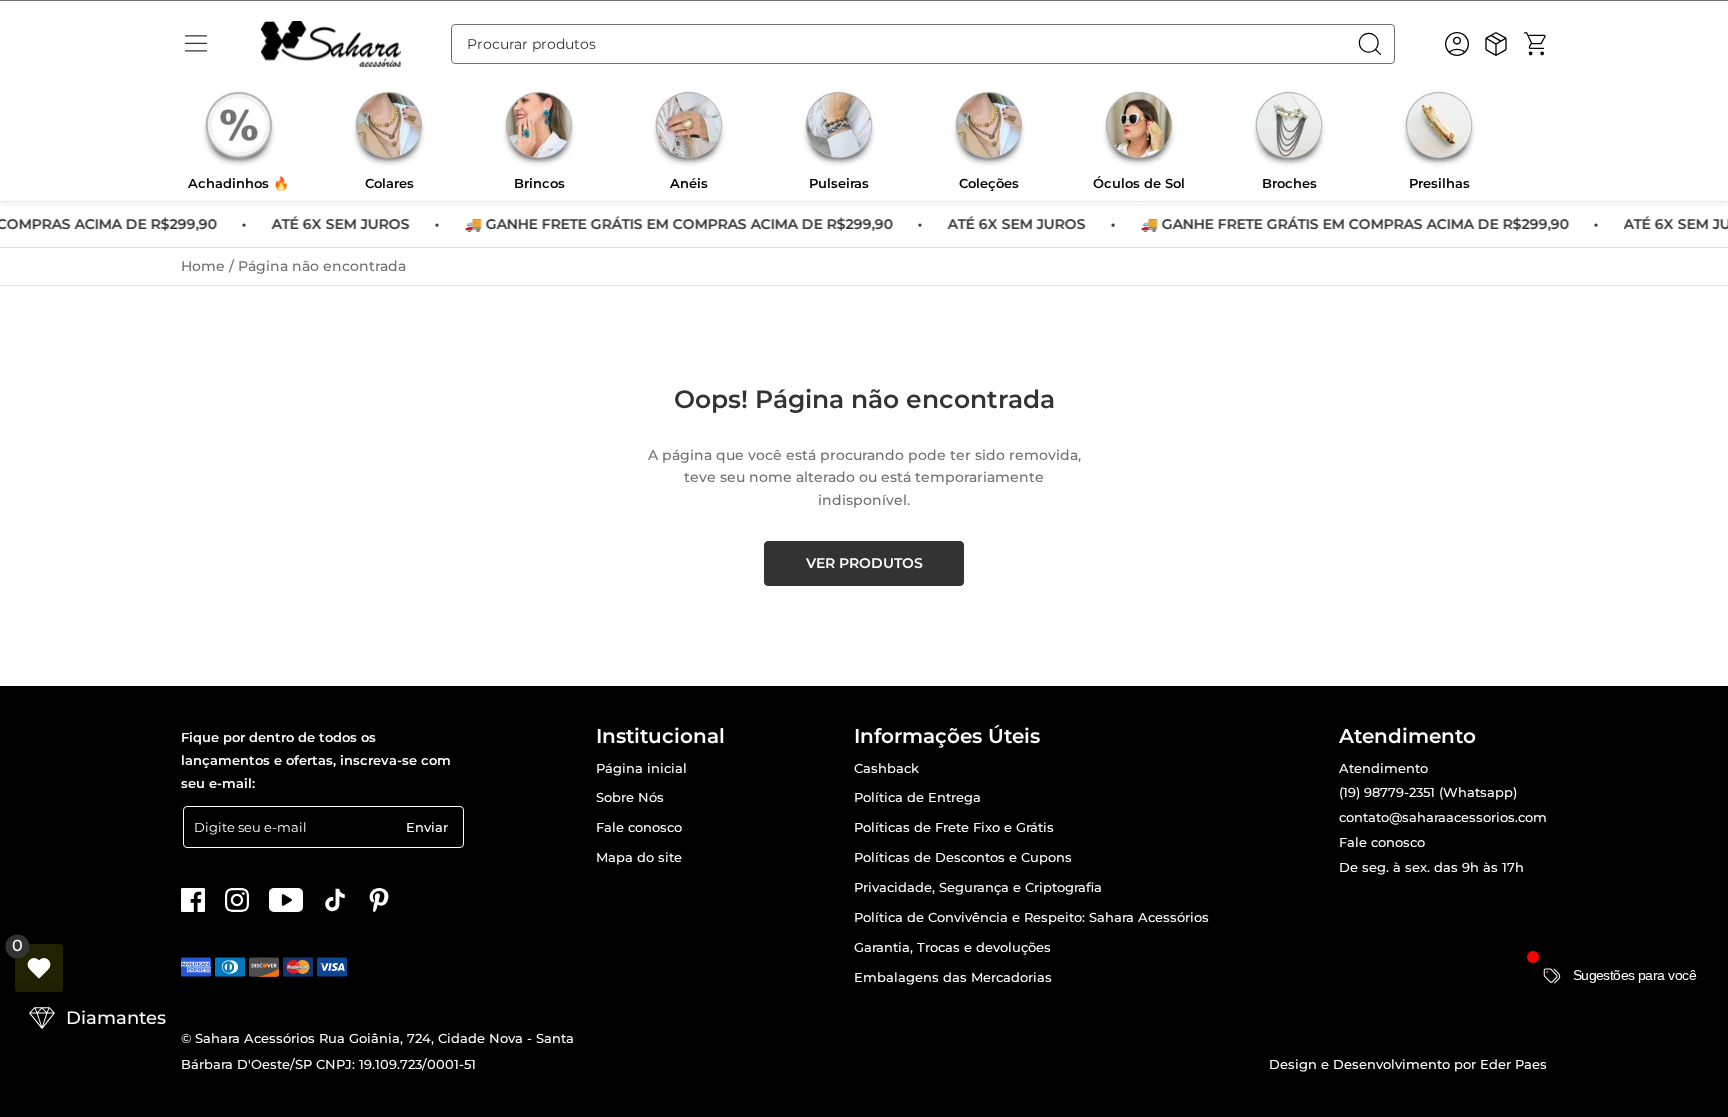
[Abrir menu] (196, 44)
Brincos (539, 183)
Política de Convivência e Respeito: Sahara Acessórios (1031, 917)
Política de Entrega (917, 797)
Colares (389, 183)
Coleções (989, 183)
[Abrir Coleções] (989, 129)
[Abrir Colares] (389, 129)
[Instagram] (237, 900)
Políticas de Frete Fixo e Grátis (954, 827)
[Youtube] (286, 900)
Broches (1289, 183)
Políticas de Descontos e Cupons (963, 857)
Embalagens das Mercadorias (953, 977)
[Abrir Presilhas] (1439, 129)
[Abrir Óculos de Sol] (1139, 129)
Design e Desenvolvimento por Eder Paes (1408, 1064)
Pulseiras (839, 183)
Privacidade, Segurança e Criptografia (978, 887)
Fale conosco (639, 827)
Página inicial (641, 768)
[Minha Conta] (1457, 44)
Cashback (886, 768)
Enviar (427, 827)
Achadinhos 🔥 (238, 183)
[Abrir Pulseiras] (839, 129)
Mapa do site (639, 857)
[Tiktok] (335, 900)
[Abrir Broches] (1289, 129)
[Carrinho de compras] (1535, 44)
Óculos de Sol (1139, 183)
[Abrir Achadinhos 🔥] (239, 129)
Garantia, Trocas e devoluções (952, 947)
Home (205, 266)
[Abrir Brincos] (539, 129)
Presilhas (1439, 183)
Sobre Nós (630, 797)
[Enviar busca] (1375, 44)
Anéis (689, 183)
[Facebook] (193, 900)
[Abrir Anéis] (689, 129)
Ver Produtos (864, 563)
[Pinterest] (379, 900)
